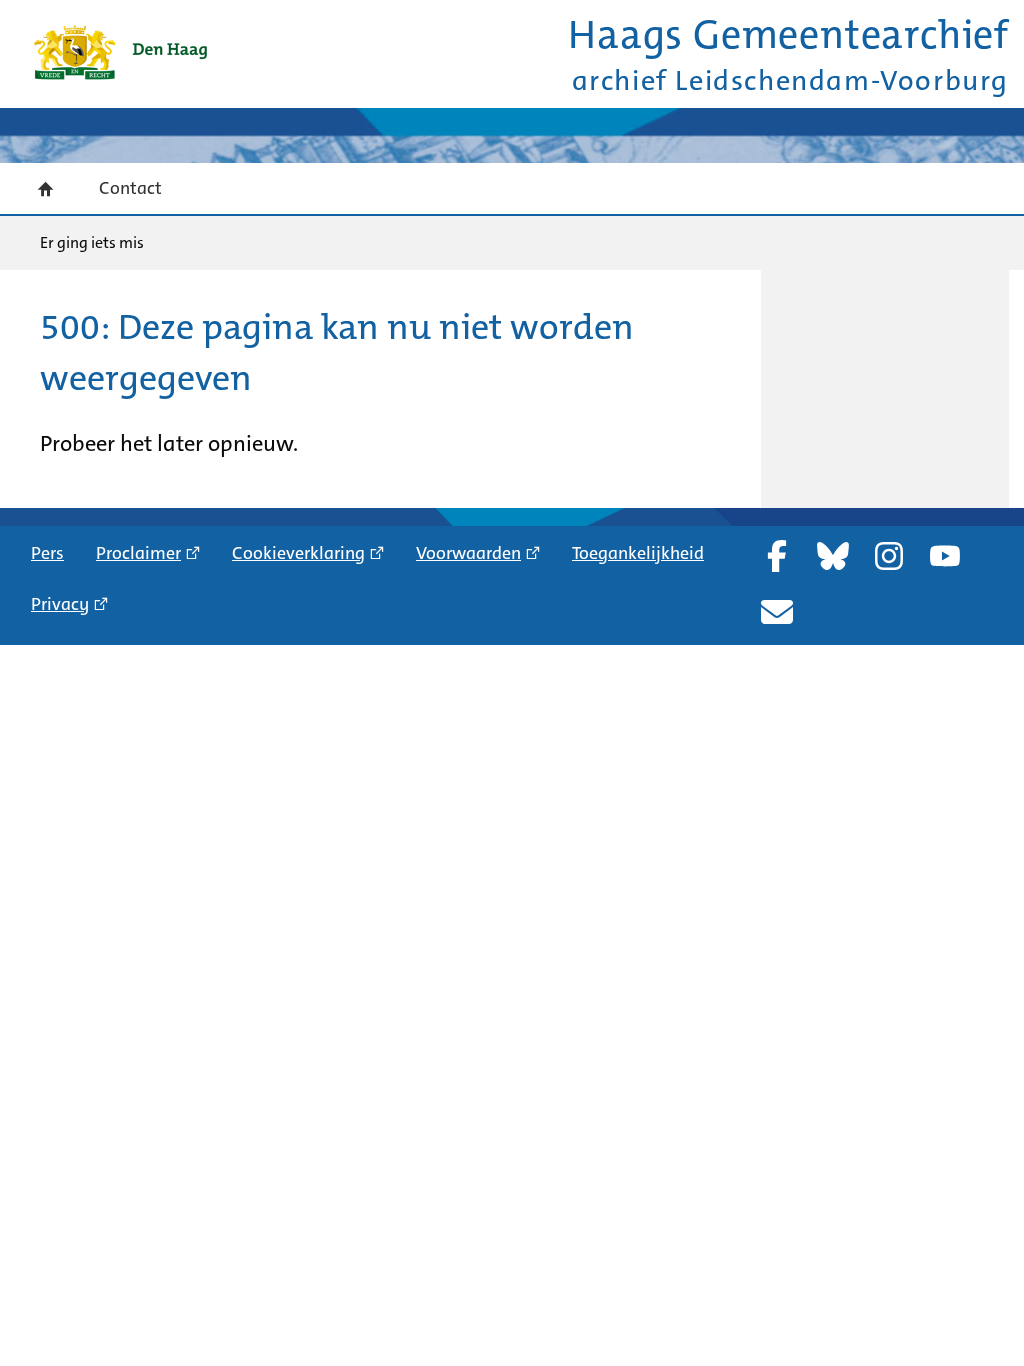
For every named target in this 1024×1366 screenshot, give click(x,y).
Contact (130, 188)
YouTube (945, 556)
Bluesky (833, 556)
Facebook (777, 556)
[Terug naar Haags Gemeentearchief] (120, 52)
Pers (47, 553)
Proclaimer (138, 553)
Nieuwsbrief (777, 612)
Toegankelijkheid (638, 553)
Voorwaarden (468, 553)
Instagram (889, 556)
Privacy (60, 604)
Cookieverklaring (298, 553)
